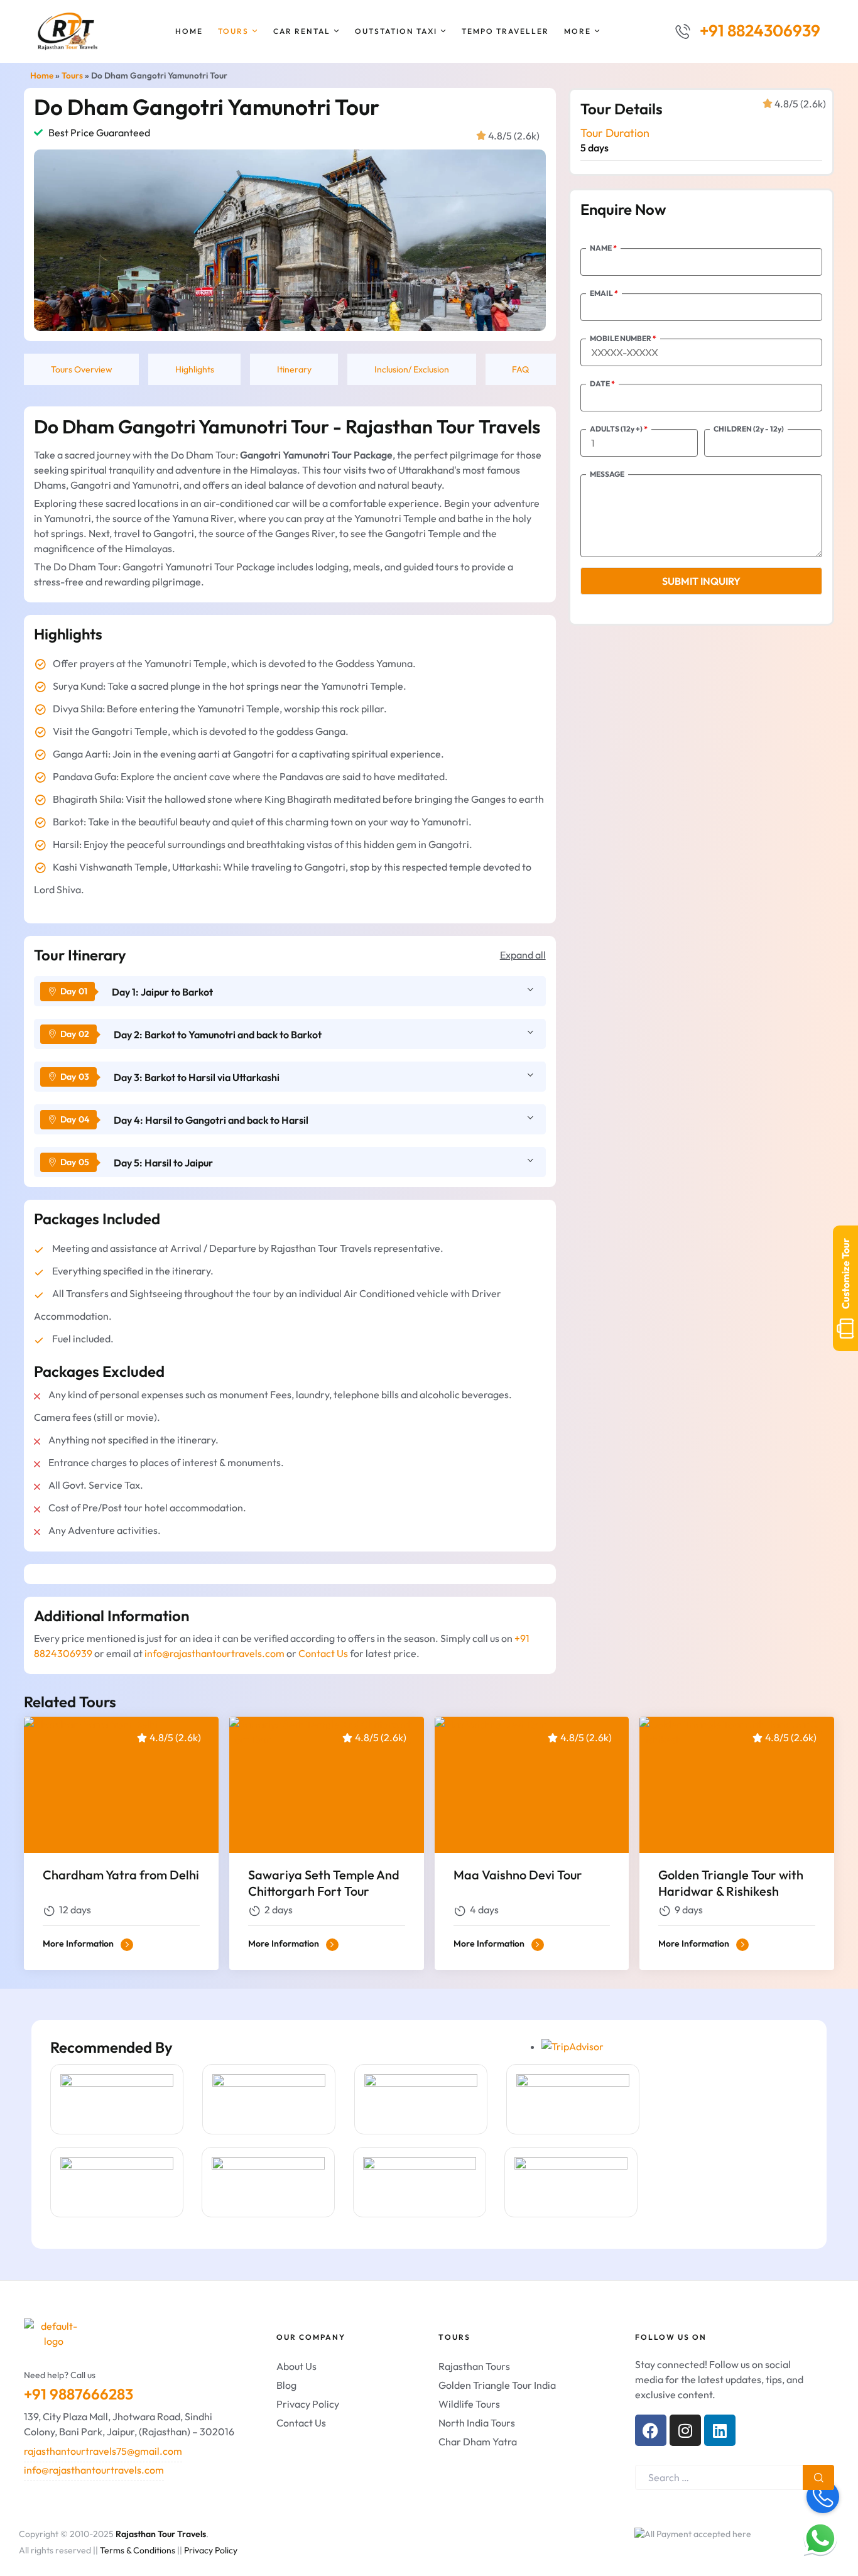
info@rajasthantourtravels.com (215, 1653)
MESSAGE (607, 474)
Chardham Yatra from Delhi (121, 1875)
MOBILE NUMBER (623, 338)
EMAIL (604, 293)
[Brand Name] (117, 2099)
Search (818, 2477)
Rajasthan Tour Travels (161, 2534)
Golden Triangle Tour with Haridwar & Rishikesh (731, 1883)
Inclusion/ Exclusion (412, 369)
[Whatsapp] (820, 2538)
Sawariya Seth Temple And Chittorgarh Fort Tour (324, 1883)
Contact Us (323, 1653)
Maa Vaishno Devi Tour (518, 1875)
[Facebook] (651, 2430)
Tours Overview (82, 369)
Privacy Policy (211, 2550)
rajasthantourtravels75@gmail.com (103, 2451)
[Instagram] (685, 2430)
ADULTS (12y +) (619, 429)
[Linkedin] (720, 2430)
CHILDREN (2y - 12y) (749, 429)
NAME (603, 248)
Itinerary (294, 369)
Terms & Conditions (138, 2550)
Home (42, 75)
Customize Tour (845, 1274)
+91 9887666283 (79, 2394)
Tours (72, 75)
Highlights (195, 369)
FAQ (520, 369)
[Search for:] (735, 2477)
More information (79, 1943)
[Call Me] (823, 2497)
